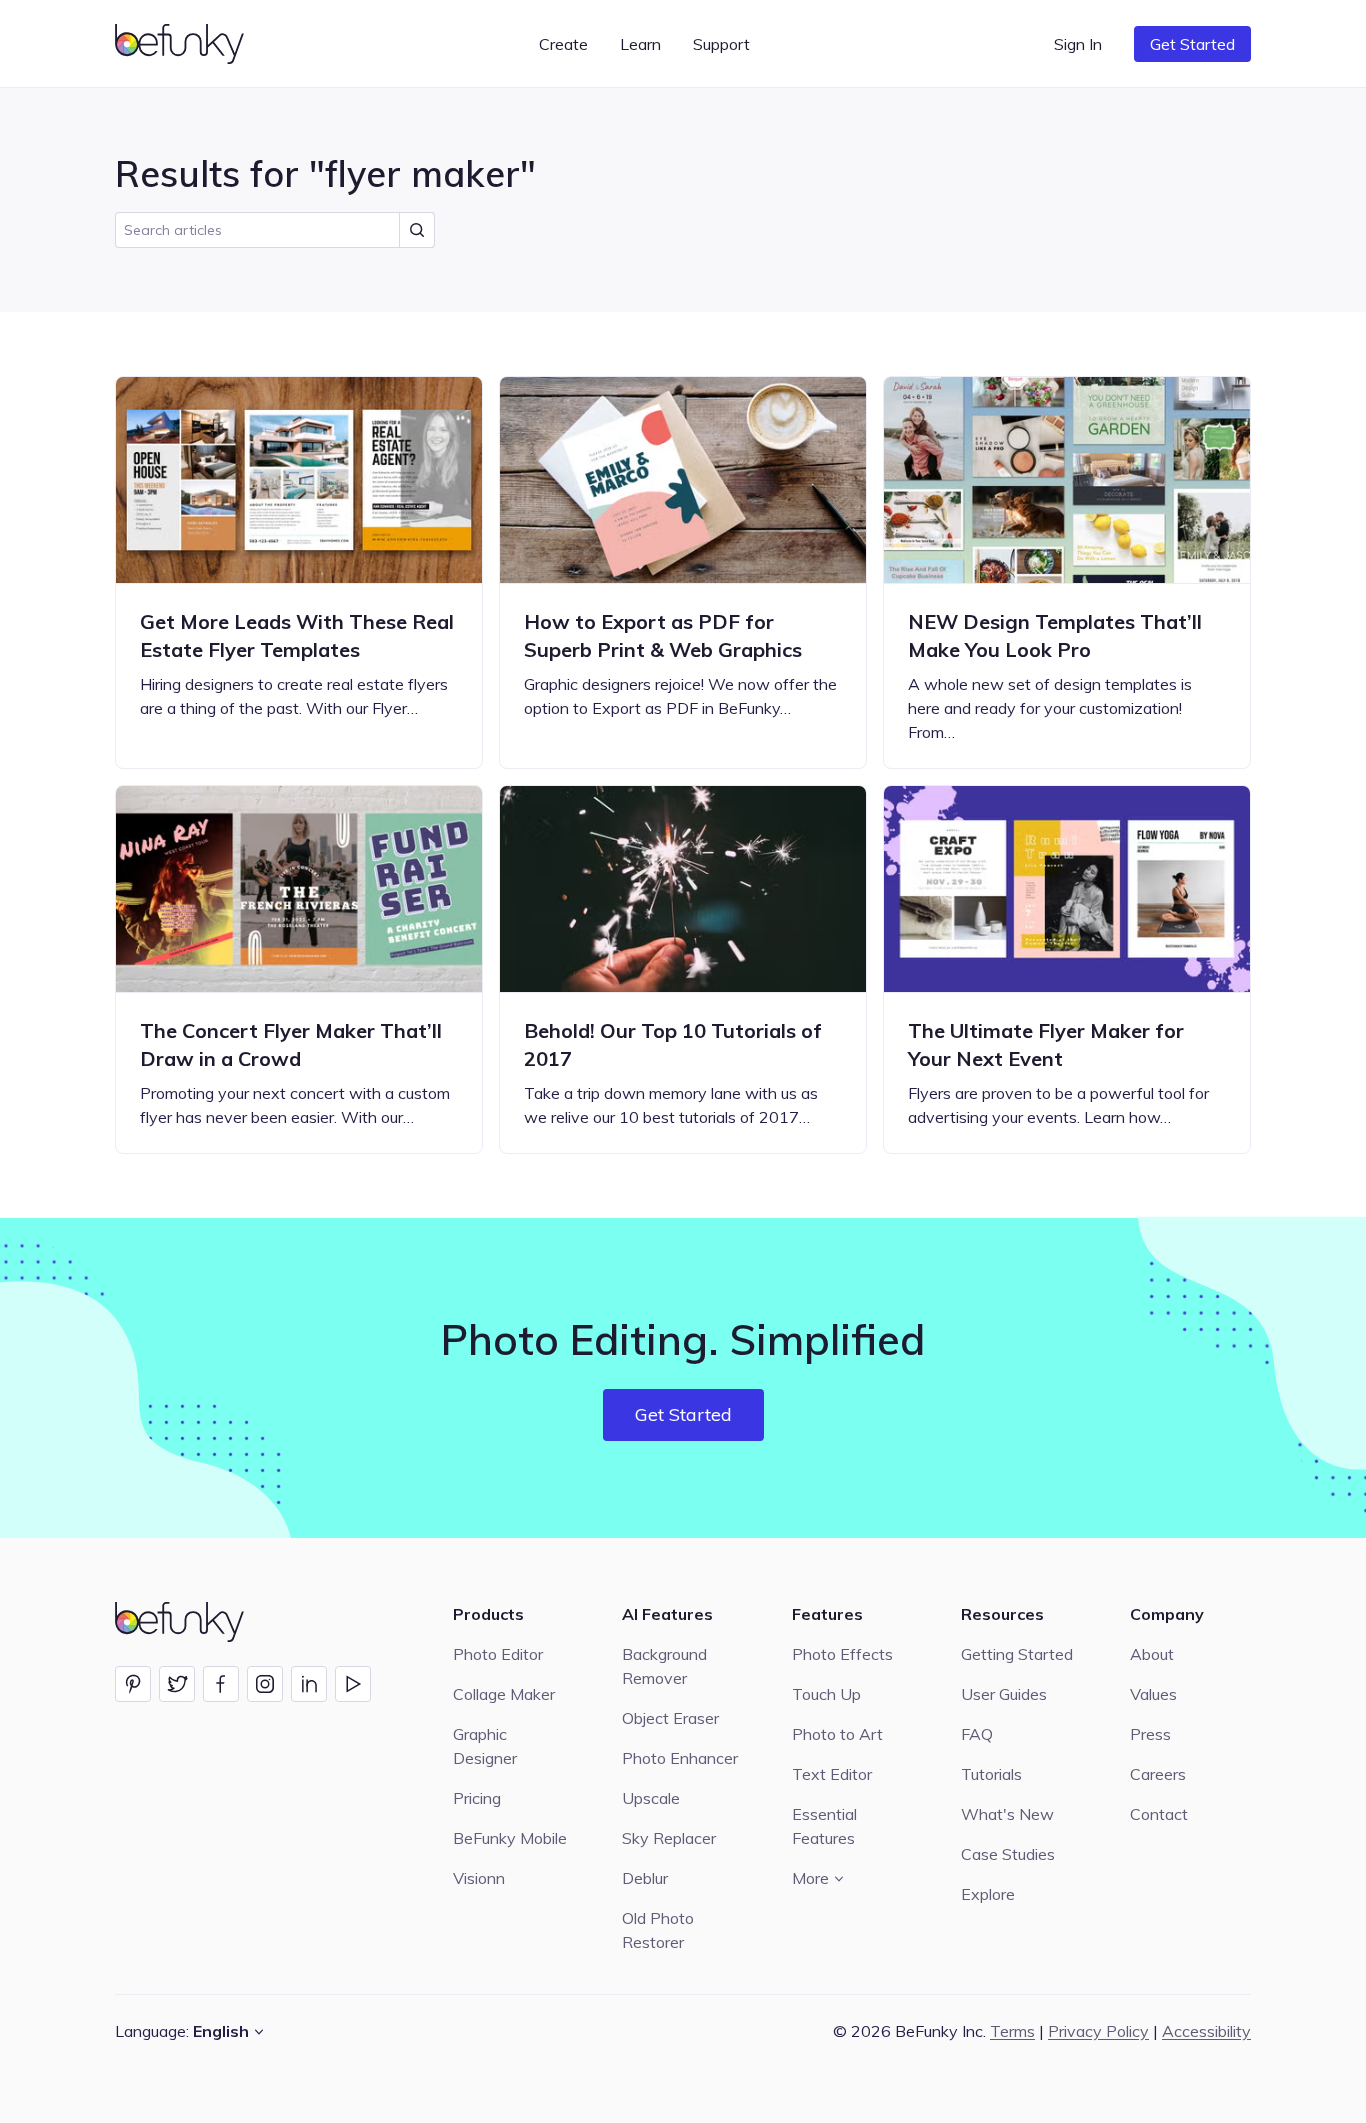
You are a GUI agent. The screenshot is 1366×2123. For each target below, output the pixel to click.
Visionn (479, 1878)
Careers (1158, 1774)
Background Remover (664, 1666)
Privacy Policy (1098, 2031)
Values (1153, 1694)
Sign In (1078, 44)
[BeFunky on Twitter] (177, 1684)
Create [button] (563, 44)
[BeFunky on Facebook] (221, 1684)
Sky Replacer (669, 1838)
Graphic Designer (485, 1746)
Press (1150, 1734)
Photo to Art (837, 1734)
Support (721, 44)
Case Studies (1008, 1854)
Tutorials (991, 1774)
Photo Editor (498, 1654)
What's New (1007, 1814)
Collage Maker (504, 1694)
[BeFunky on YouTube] (353, 1684)
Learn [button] (640, 44)
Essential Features (824, 1826)
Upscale (651, 1798)
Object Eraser (670, 1718)
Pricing (477, 1798)
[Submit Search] (417, 230)
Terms (1012, 2031)
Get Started (1192, 44)
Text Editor (832, 1774)
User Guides (1004, 1694)
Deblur (645, 1878)
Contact (1159, 1814)
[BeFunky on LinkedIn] (309, 1684)
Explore (988, 1894)
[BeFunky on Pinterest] (133, 1684)
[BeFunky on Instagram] (265, 1684)
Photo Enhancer (680, 1758)
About (1152, 1654)
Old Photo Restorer (658, 1930)
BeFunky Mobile (510, 1838)
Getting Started (1017, 1654)
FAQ (977, 1734)
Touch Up (826, 1694)
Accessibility (1206, 2031)
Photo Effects (842, 1654)
